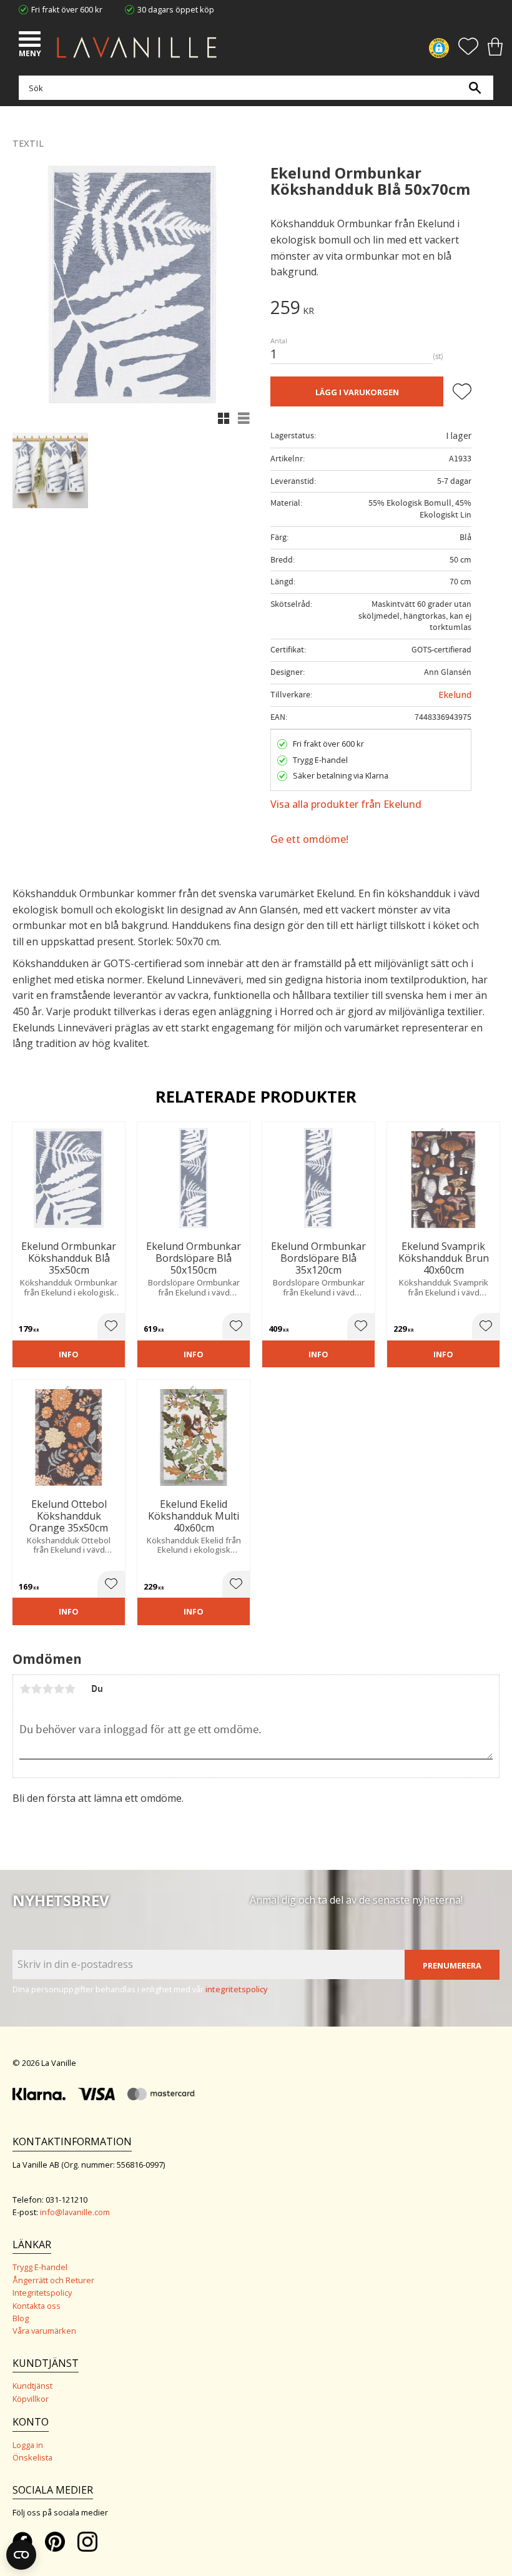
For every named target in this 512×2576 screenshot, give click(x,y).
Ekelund (455, 695)
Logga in (28, 2445)
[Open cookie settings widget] (21, 2555)
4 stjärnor (59, 1689)
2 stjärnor (36, 1689)
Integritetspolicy (42, 2293)
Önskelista (32, 2457)
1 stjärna (25, 1689)
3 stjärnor (47, 1689)
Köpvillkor (31, 2399)
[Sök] (475, 88)
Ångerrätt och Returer (53, 2280)
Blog (21, 2318)
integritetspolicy (237, 1989)
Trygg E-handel (40, 2267)
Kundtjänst (32, 2386)
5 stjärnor (70, 1689)
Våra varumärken (44, 2331)
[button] (31, 41)
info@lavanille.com (75, 2212)
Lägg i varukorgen (357, 392)
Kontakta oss (37, 2306)
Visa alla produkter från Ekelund (346, 804)
